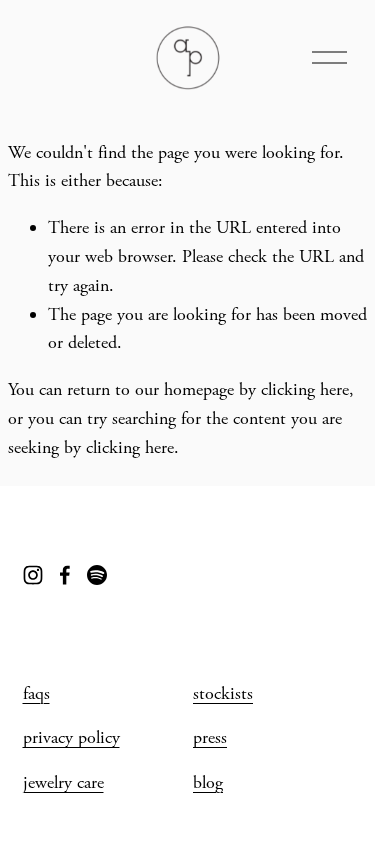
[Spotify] (97, 575)
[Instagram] (33, 575)
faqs (36, 693)
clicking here (305, 389)
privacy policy (71, 737)
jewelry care (63, 782)
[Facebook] (65, 575)
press (210, 737)
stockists (223, 693)
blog (208, 782)
